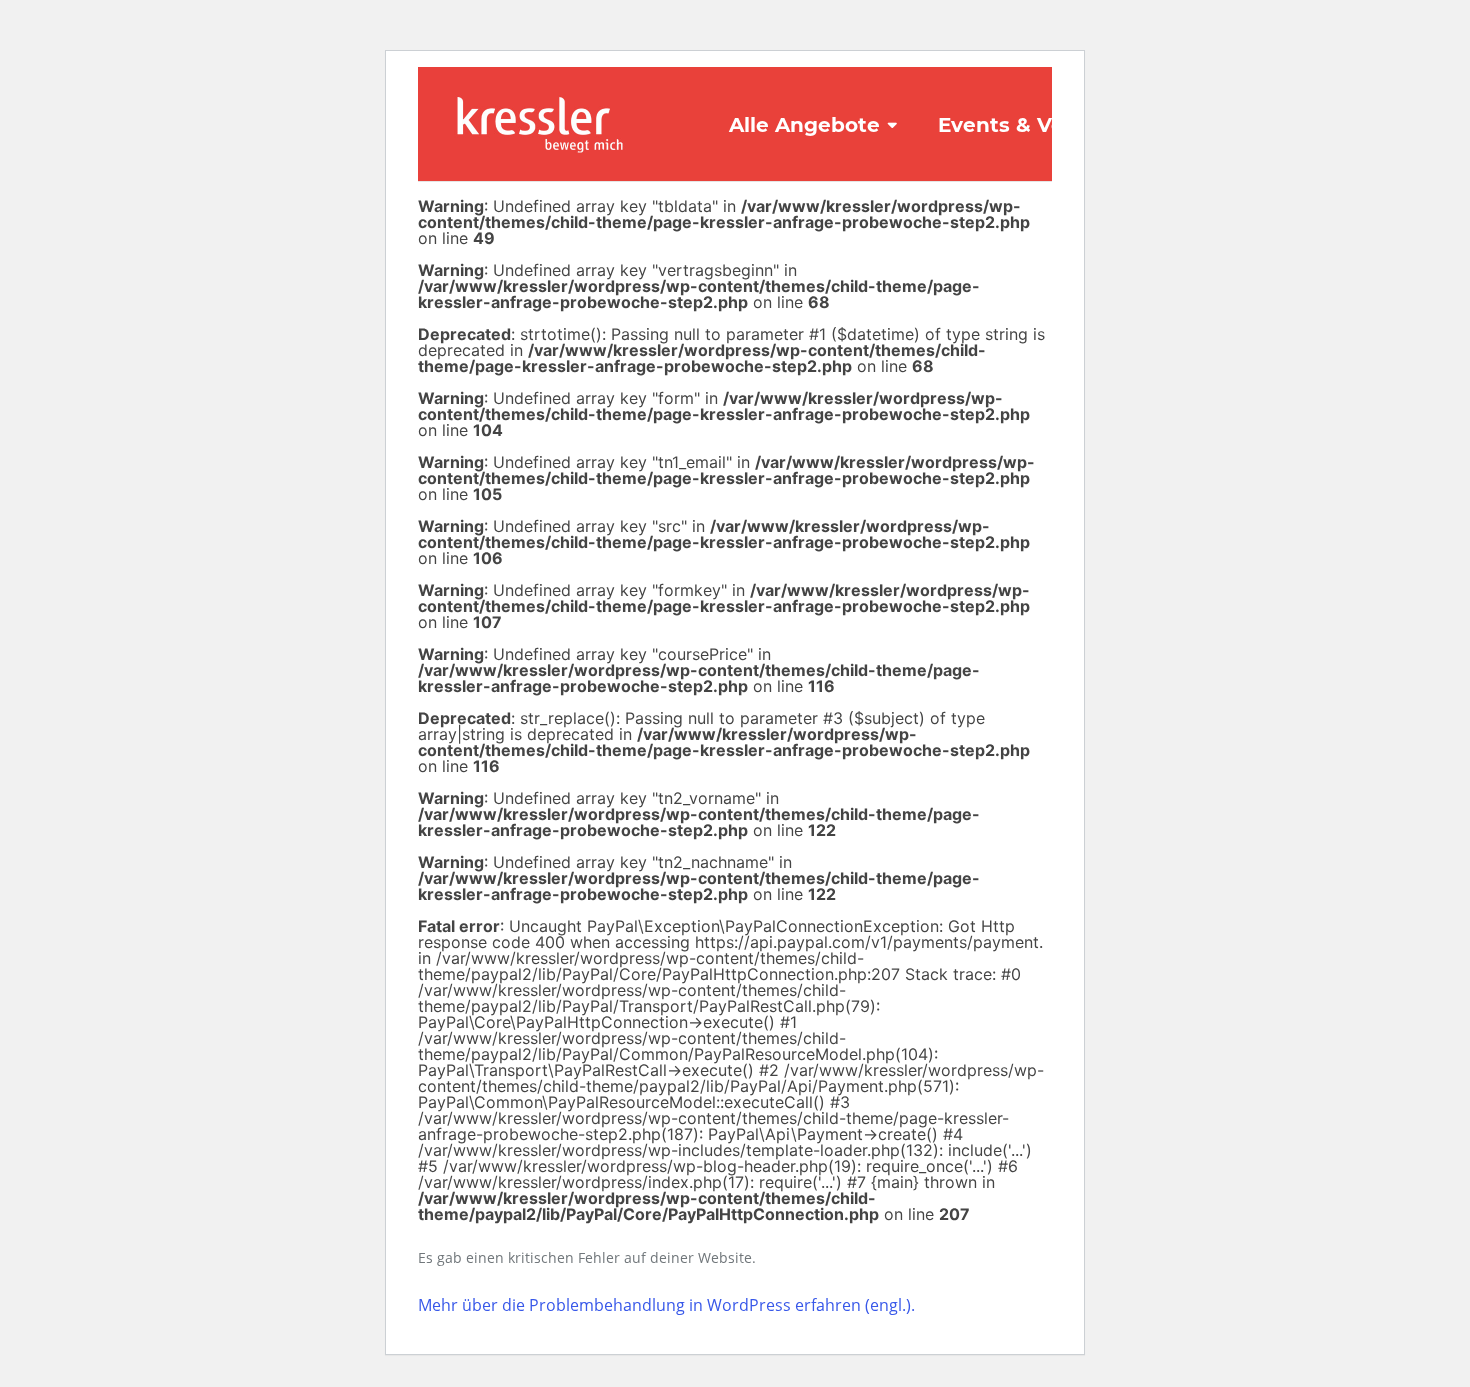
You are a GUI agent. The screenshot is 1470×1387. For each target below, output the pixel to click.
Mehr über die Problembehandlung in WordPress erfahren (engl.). (666, 1305)
